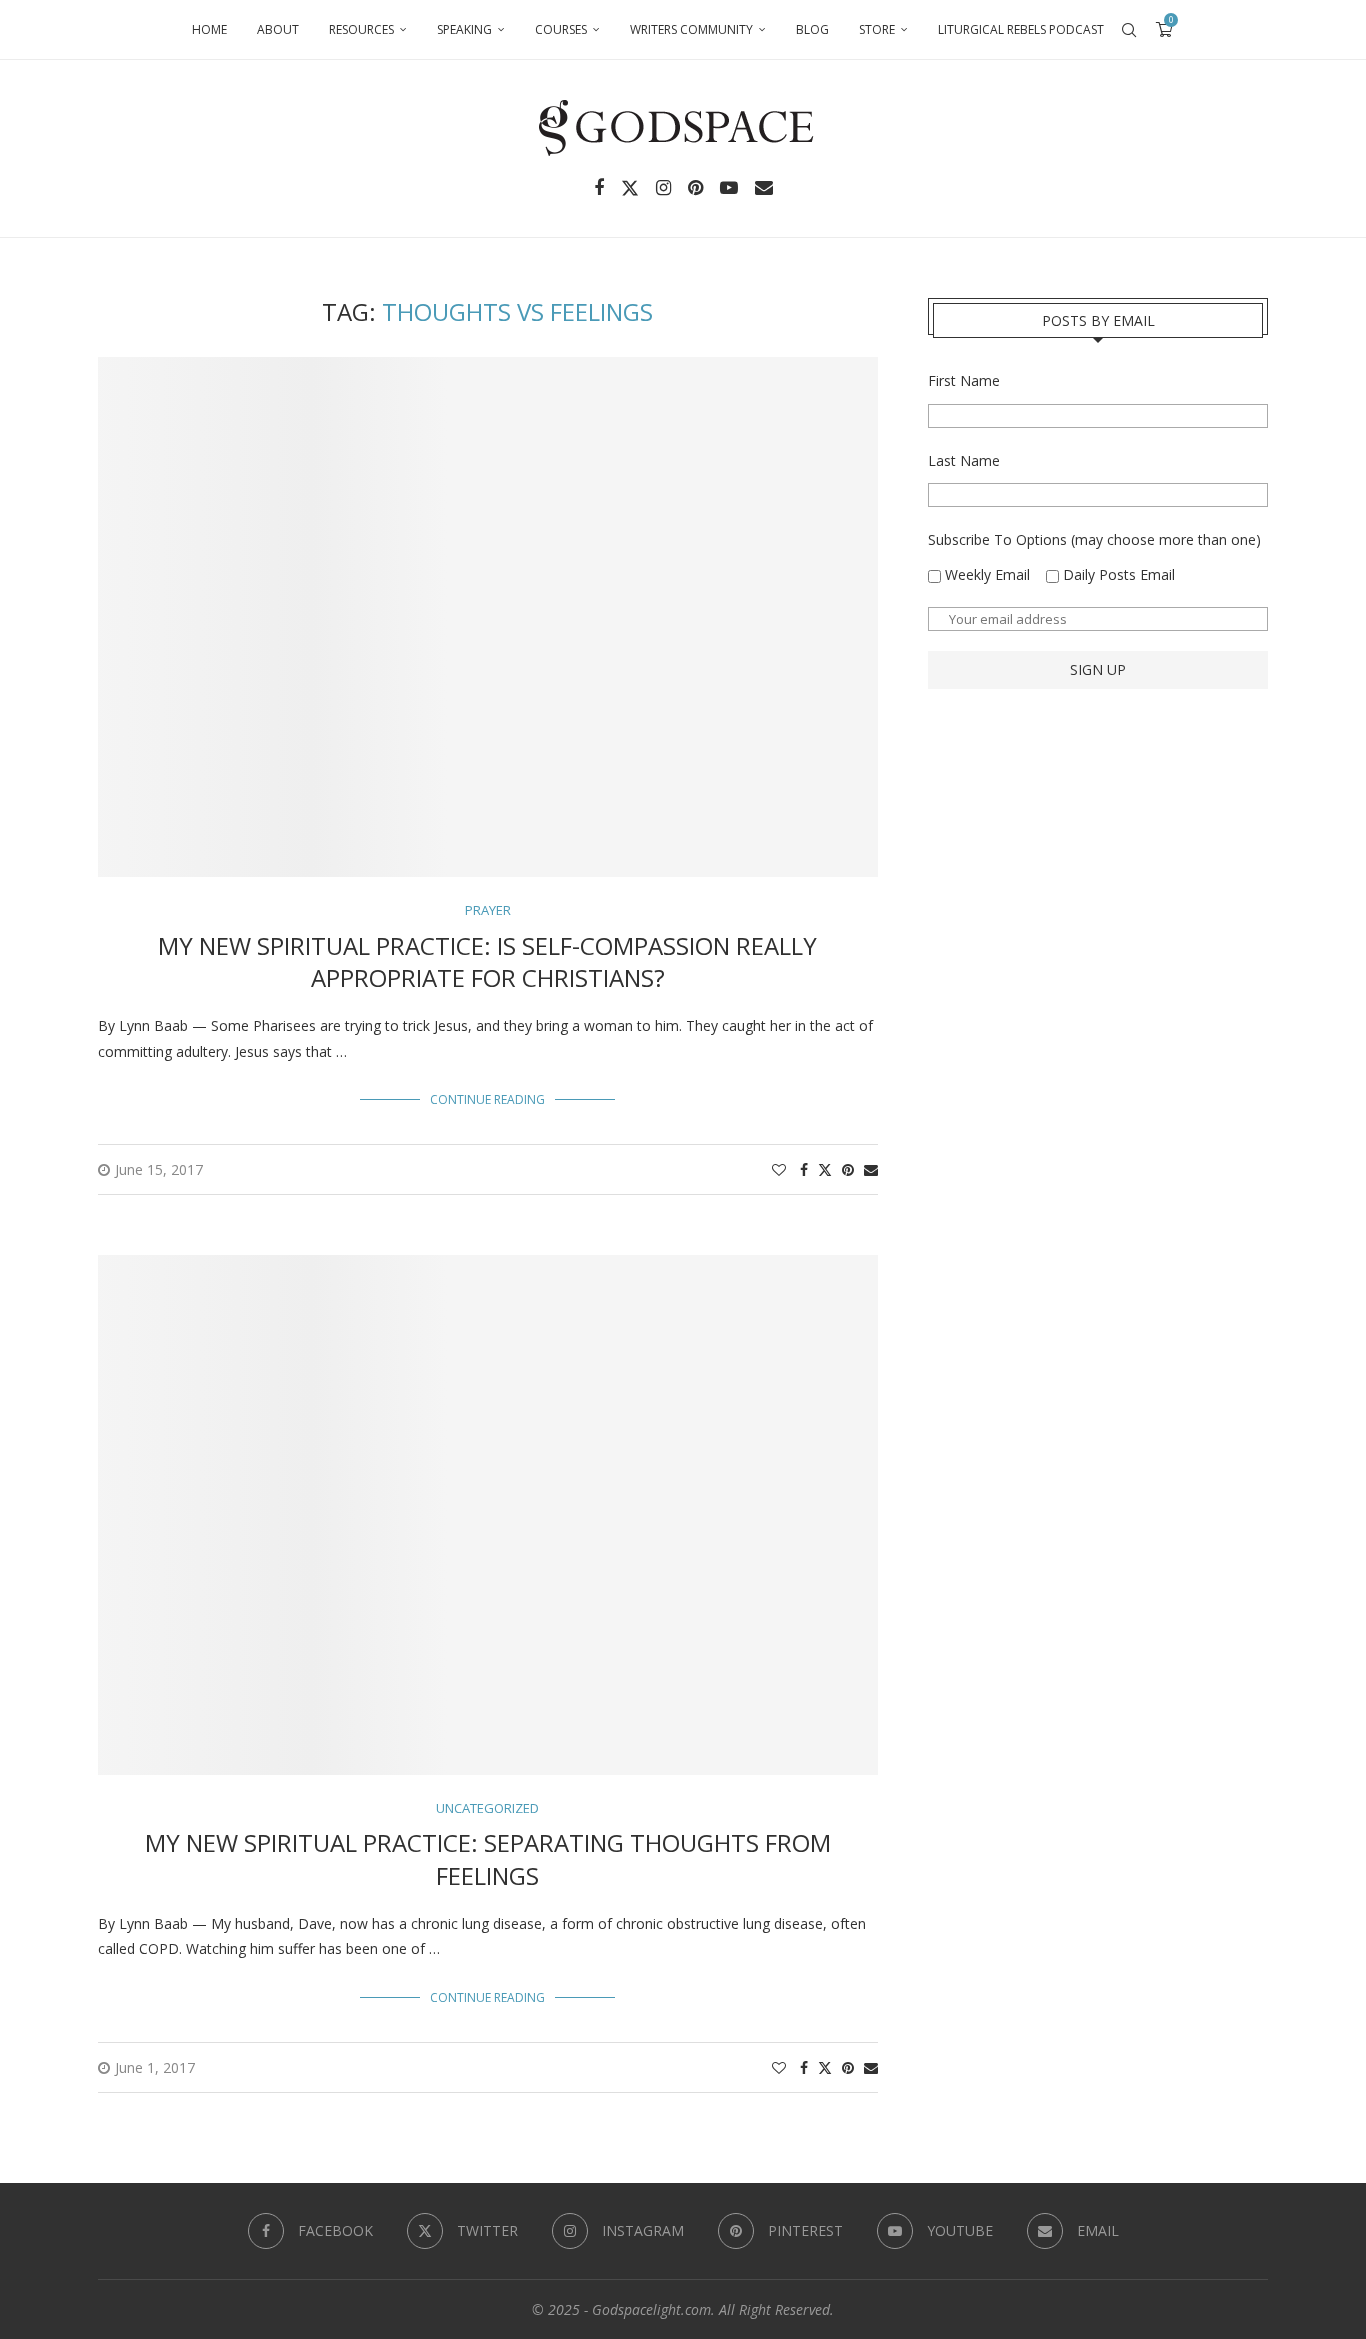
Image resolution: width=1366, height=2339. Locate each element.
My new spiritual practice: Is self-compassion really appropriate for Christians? (487, 961)
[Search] (1129, 30)
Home (209, 29)
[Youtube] (729, 188)
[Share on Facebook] (804, 1169)
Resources (361, 29)
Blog (812, 29)
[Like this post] (779, 1169)
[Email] (764, 188)
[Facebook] (599, 188)
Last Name (964, 460)
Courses (561, 29)
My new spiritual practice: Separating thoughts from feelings (488, 1858)
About (278, 29)
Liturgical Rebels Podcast (1021, 29)
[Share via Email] (871, 1169)
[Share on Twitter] (825, 1169)
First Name (964, 380)
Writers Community (691, 29)
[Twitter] (630, 188)
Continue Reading (487, 1099)
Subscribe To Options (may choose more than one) (1094, 539)
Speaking (464, 29)
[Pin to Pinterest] (848, 1169)
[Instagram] (663, 188)
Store (877, 29)
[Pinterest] (695, 188)
